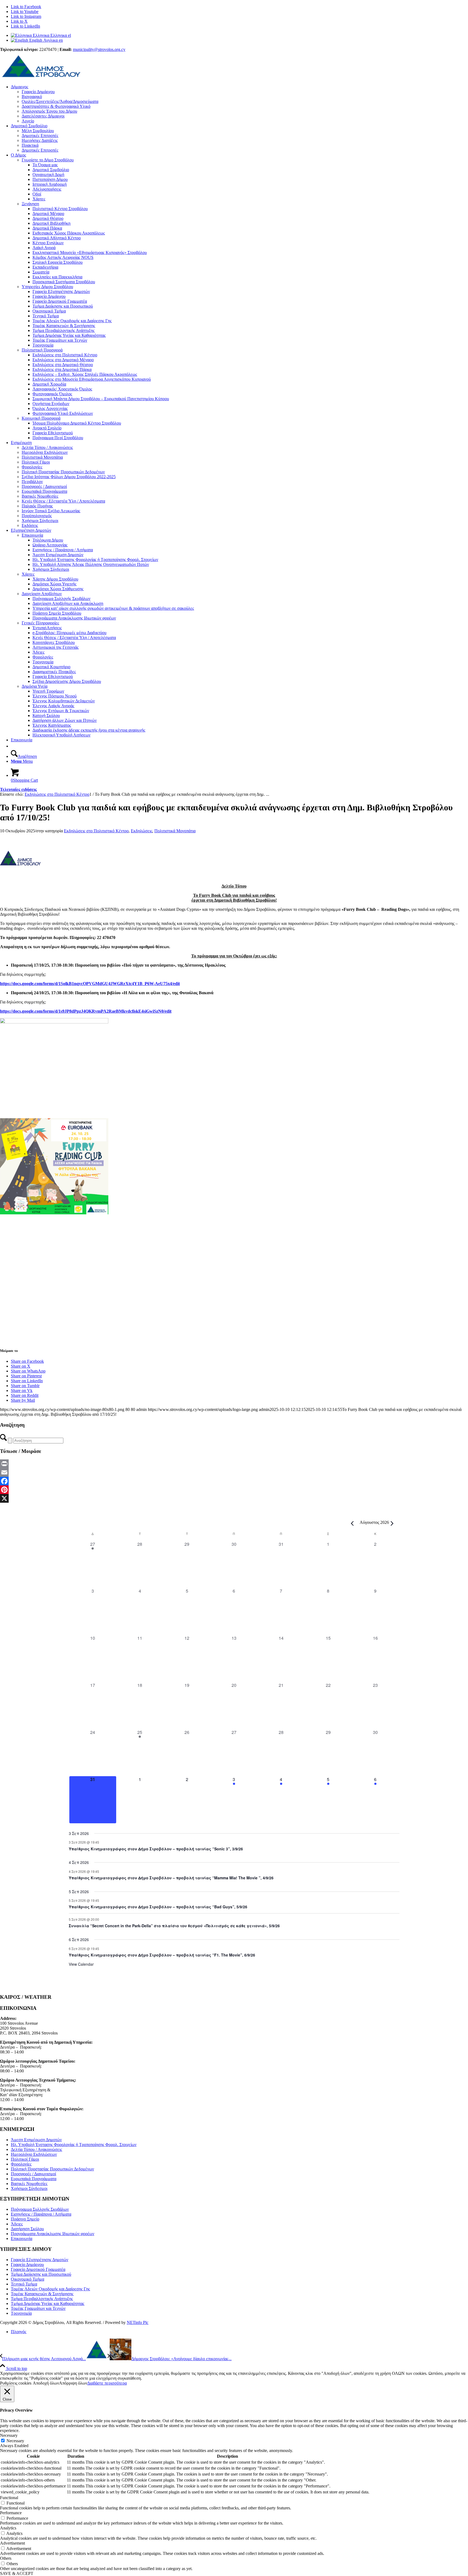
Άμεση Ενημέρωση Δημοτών (36, 2140)
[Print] (234, 1464)
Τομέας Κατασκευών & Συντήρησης (42, 2294)
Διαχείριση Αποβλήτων (42, 594)
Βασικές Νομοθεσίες (29, 2184)
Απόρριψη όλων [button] (73, 2383)
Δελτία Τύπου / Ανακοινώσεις (36, 2149)
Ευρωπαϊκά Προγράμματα (34, 2179)
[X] (234, 1498)
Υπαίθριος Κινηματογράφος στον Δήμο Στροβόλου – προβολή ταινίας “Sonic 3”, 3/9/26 (156, 1849)
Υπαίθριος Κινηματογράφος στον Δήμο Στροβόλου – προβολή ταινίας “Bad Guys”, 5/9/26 (158, 1907)
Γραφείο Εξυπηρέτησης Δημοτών (40, 2260)
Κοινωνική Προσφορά (41, 418)
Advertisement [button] (12, 2543)
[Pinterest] (234, 1490)
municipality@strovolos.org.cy (99, 49)
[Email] (234, 1472)
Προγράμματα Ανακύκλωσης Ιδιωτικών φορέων (53, 2234)
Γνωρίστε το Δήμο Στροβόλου (48, 160)
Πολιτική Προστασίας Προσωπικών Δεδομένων (52, 2169)
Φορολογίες (21, 2164)
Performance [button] (11, 2513)
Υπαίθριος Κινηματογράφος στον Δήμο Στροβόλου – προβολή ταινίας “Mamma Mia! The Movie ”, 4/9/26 (171, 1878)
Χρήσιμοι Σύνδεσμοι (29, 2188)
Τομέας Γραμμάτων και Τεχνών (38, 2308)
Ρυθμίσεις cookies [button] (16, 2383)
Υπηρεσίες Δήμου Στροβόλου (47, 287)
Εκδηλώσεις (142, 831)
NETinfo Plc (138, 2322)
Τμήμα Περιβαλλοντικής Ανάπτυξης (42, 2299)
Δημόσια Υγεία (35, 686)
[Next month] (392, 1523)
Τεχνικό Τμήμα (24, 2284)
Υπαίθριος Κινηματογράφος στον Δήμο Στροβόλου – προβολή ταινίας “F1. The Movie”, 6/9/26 (162, 1955)
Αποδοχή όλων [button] (46, 2383)
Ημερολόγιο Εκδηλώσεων (34, 2154)
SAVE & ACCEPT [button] (17, 2573)
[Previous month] (352, 1523)
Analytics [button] (8, 2528)
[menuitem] (239, 104)
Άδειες (17, 2224)
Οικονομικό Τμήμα (27, 2279)
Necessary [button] (9, 2435)
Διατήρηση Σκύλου (27, 2229)
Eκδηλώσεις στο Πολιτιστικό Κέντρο (96, 831)
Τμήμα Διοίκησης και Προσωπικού (41, 2274)
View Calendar (81, 1964)
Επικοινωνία (32, 535)
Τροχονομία (21, 2313)
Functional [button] (9, 2498)
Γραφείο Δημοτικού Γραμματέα (38, 2269)
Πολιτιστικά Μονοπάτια (175, 831)
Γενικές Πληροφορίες (40, 623)
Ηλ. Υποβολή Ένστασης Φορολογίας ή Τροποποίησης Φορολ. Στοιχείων (74, 2145)
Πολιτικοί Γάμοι (25, 2159)
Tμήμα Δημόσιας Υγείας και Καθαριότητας (48, 2303)
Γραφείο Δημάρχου (27, 2264)
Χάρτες (28, 574)
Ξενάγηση (30, 204)
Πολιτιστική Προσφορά (42, 350)
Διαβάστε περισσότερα (107, 2383)
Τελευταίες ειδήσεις (18, 789)
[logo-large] (41, 78)
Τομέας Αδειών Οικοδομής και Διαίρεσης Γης (50, 2289)
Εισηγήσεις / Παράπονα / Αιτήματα (41, 2214)
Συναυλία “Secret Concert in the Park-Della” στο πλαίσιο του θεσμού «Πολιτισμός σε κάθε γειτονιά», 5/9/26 (174, 1926)
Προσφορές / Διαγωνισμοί (33, 2174)
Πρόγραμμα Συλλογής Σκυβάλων (40, 2209)
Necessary (15, 2441)
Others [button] (6, 2558)
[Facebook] (234, 1481)
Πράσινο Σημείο (25, 2219)
